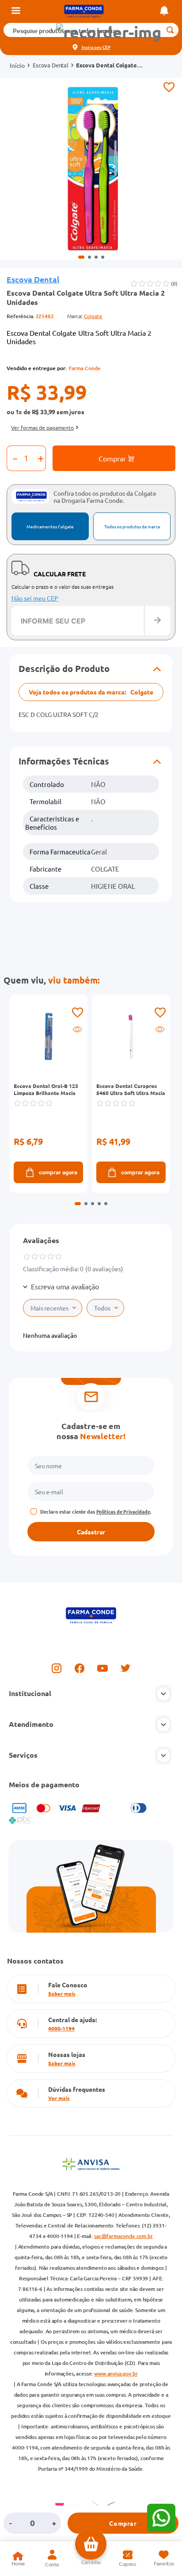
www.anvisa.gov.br (116, 2374)
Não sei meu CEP (35, 598)
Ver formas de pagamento (42, 427)
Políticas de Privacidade (123, 1511)
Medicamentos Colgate (50, 526)
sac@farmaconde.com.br (123, 2236)
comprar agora (58, 1172)
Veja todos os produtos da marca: (91, 692)
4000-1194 (61, 2028)
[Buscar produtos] (170, 30)
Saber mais (62, 1993)
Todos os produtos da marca (132, 526)
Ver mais (59, 2098)
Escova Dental (51, 65)
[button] (109, 32)
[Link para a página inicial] (17, 65)
